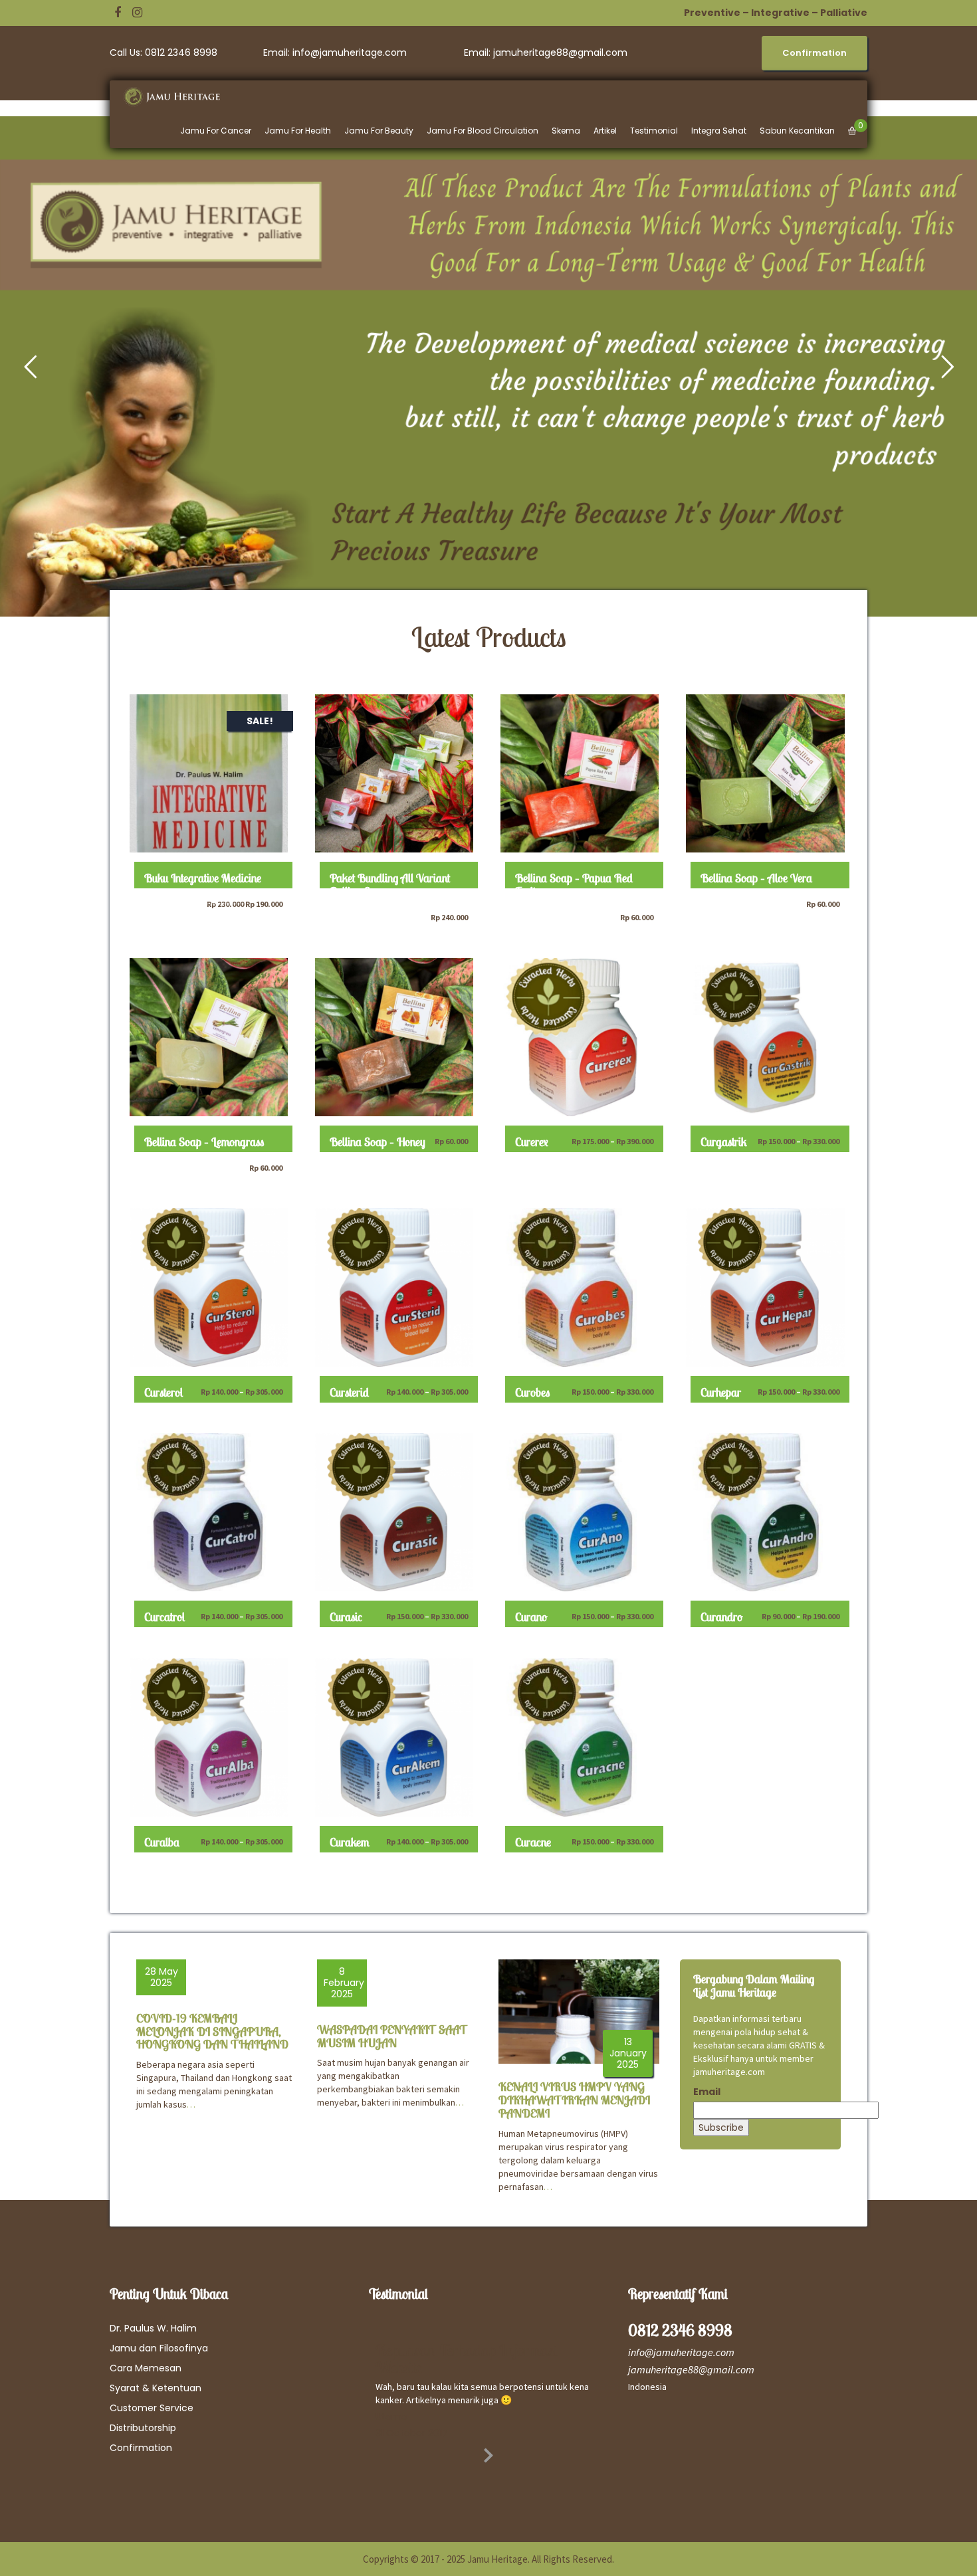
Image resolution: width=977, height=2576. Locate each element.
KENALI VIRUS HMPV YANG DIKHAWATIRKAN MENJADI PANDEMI (574, 2100)
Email (707, 2092)
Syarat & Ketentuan (156, 2388)
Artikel (605, 131)
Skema (566, 131)
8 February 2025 (344, 1983)
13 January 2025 (628, 2053)
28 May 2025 (162, 1977)
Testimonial (654, 131)
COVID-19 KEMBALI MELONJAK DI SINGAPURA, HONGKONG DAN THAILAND (212, 2031)
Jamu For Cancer (216, 131)
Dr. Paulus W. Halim (153, 2328)
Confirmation (141, 2448)
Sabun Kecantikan (797, 131)
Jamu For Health (298, 131)
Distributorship (143, 2428)
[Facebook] (118, 13)
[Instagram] (137, 13)
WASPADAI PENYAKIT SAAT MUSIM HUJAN (392, 2036)
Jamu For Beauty (379, 131)
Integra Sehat (719, 131)
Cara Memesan (146, 2368)
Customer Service (152, 2408)
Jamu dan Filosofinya (159, 2348)
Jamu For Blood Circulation (483, 131)
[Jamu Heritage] (179, 97)
